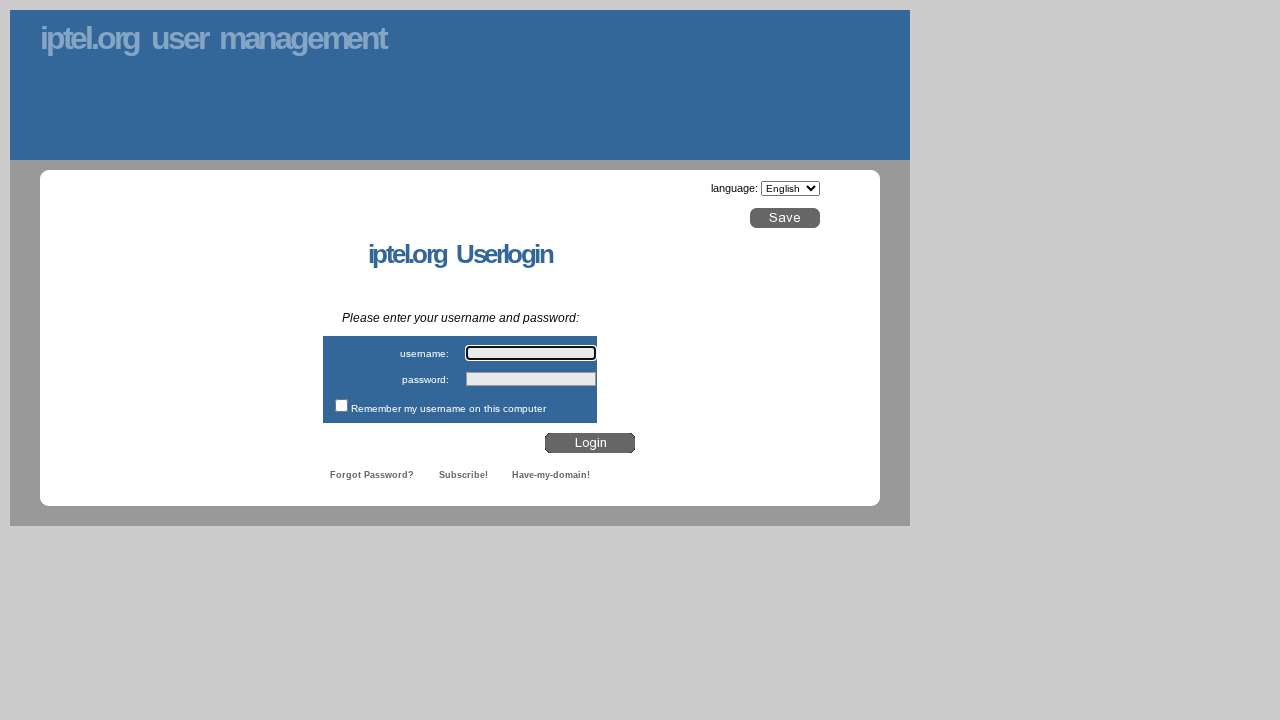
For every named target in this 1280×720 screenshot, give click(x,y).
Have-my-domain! (551, 475)
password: (425, 379)
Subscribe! (463, 475)
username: (424, 353)
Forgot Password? (372, 475)
